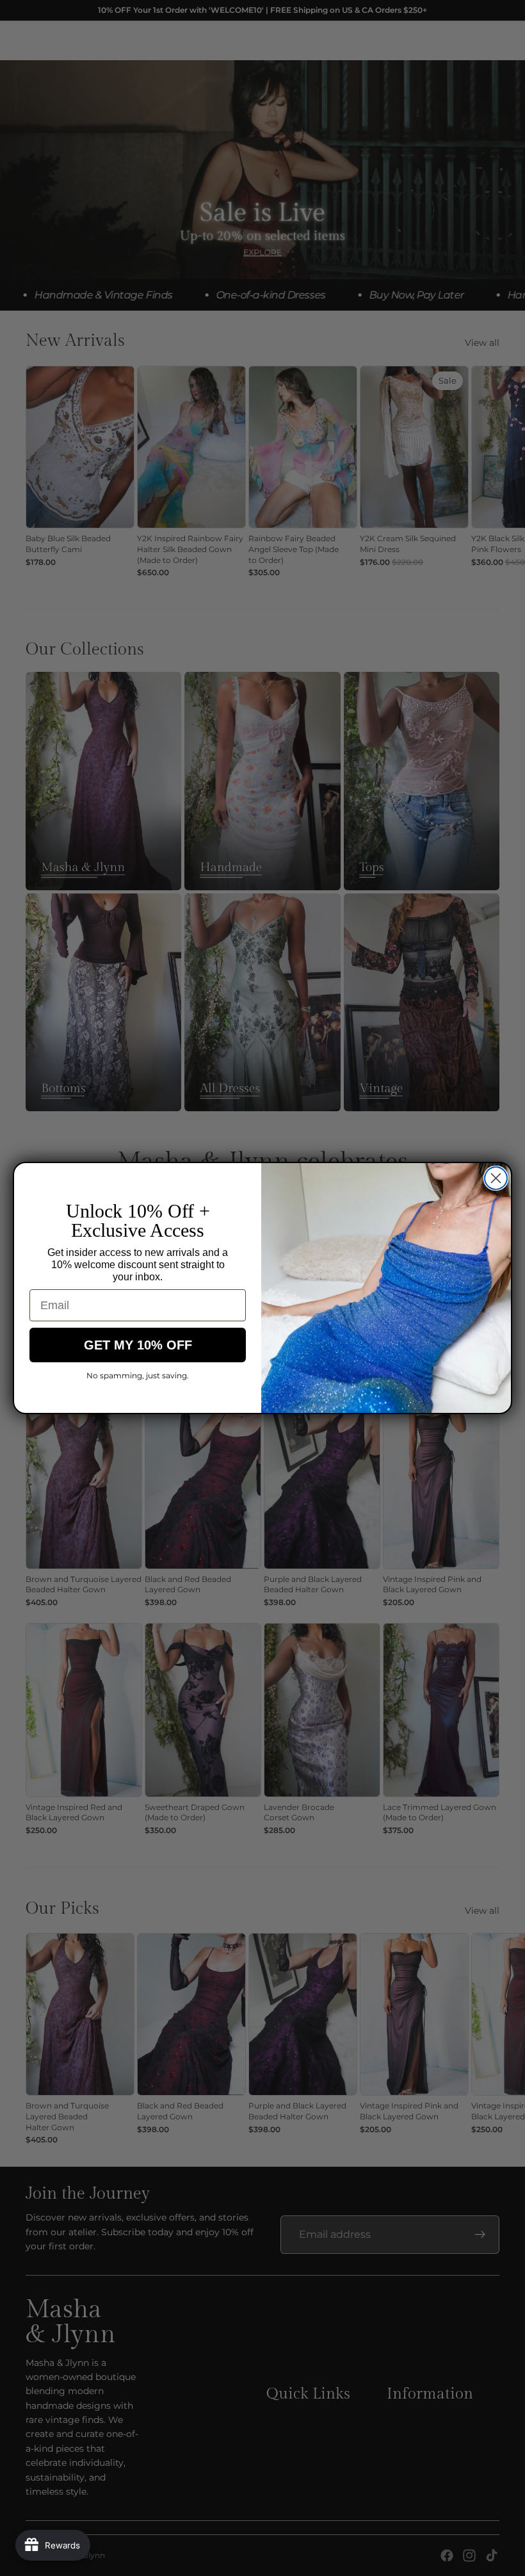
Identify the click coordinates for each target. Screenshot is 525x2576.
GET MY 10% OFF (138, 1345)
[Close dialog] (496, 1178)
